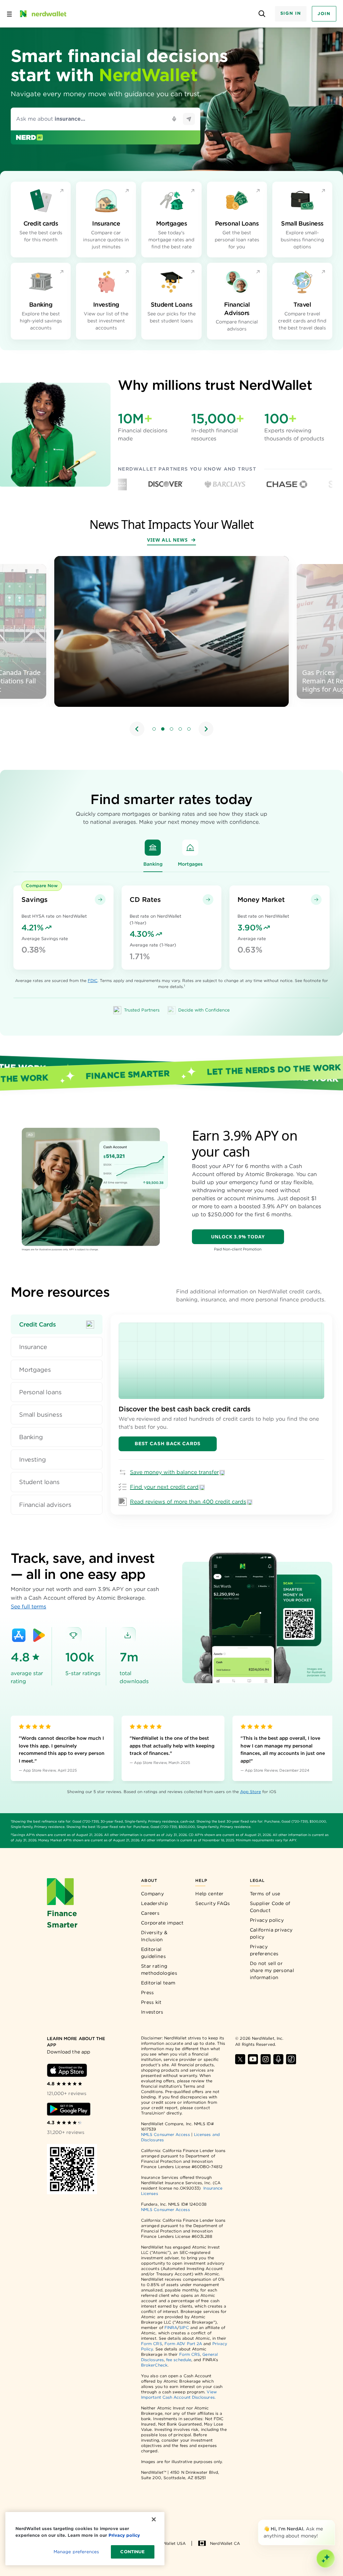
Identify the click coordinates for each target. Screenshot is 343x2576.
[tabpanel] (221, 1415)
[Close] (334, 2521)
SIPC (184, 2327)
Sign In (291, 13)
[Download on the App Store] (19, 1635)
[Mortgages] (190, 848)
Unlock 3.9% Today (238, 1237)
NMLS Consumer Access (165, 2134)
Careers (150, 1913)
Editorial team (158, 1983)
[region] (171, 647)
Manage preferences (76, 2552)
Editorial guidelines (153, 1953)
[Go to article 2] (163, 729)
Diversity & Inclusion (154, 1936)
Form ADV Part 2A (183, 2344)
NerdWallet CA (225, 2543)
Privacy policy (267, 1920)
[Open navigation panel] (9, 14)
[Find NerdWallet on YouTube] (253, 2059)
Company (152, 1894)
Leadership (154, 1903)
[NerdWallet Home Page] (43, 14)
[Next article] (206, 729)
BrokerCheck (154, 2365)
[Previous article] (137, 729)
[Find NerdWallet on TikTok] (291, 2059)
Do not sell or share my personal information (272, 1970)
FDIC (93, 980)
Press (148, 1992)
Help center (209, 1894)
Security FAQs (213, 1903)
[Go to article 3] (171, 729)
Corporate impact (162, 1923)
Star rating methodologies (159, 1970)
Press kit (151, 2002)
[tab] (57, 1324)
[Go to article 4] (180, 729)
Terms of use (265, 1894)
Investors (152, 2012)
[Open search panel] (262, 14)
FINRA (171, 2327)
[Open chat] (326, 2559)
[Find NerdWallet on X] (240, 2059)
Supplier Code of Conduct (270, 1907)
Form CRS (152, 2344)
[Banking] (153, 848)
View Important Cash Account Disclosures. (179, 2395)
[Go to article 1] (154, 729)
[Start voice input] (174, 119)
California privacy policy (271, 1933)
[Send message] (189, 119)
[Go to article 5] (189, 729)
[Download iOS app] (67, 2070)
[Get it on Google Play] (39, 1635)
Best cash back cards (168, 1444)
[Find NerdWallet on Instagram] (266, 2059)
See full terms (28, 1607)
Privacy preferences (264, 1950)
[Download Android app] (69, 2109)
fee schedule (179, 2360)
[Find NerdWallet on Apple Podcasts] (278, 2059)
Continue (132, 2552)
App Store (251, 1792)
